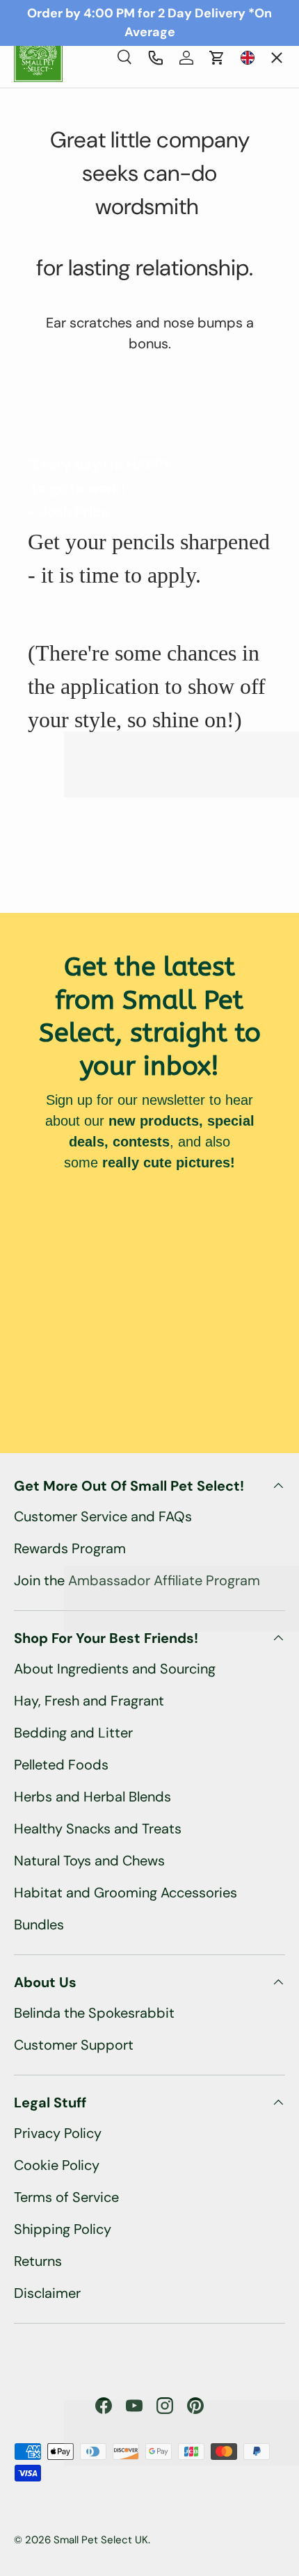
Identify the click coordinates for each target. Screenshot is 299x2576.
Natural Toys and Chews (89, 1861)
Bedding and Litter (73, 1733)
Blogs (43, 371)
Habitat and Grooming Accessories (126, 1893)
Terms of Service (66, 2197)
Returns (38, 2261)
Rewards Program (70, 1548)
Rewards (52, 316)
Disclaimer (47, 2293)
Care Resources (73, 261)
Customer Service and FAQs (103, 1516)
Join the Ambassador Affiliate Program (137, 1580)
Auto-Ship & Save (84, 151)
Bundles (39, 1925)
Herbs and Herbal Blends (92, 1797)
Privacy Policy (58, 2133)
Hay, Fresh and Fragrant (89, 1701)
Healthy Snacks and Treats (98, 1829)
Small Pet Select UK (101, 2540)
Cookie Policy (57, 2165)
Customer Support (74, 2045)
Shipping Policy (63, 2229)
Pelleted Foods (61, 1765)
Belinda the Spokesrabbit (94, 2013)
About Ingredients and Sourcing (115, 1669)
